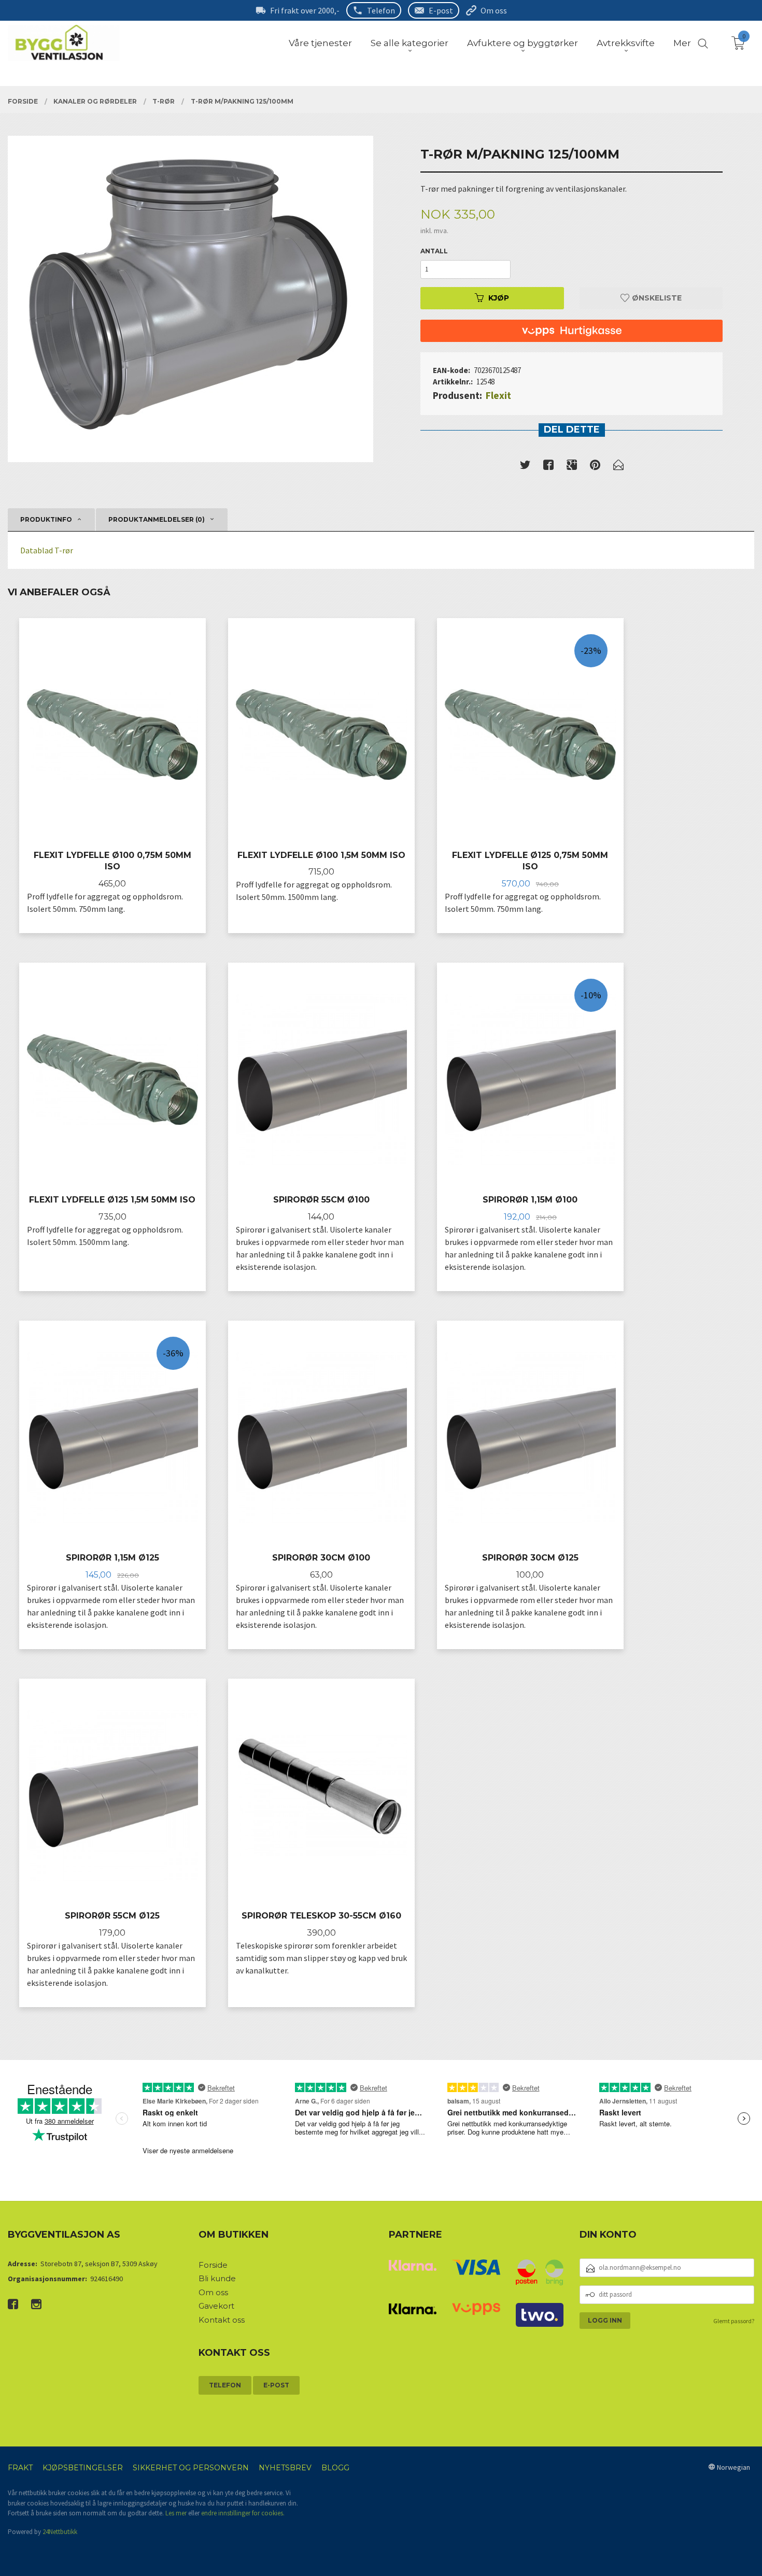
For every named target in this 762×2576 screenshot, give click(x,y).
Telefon (381, 10)
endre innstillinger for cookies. (243, 2513)
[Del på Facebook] (548, 467)
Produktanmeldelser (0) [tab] (157, 519)
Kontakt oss (222, 2320)
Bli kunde (217, 2278)
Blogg (335, 2468)
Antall (434, 251)
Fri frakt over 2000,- (305, 10)
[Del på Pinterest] (595, 467)
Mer (682, 43)
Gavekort (216, 2306)
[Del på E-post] (618, 467)
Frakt (20, 2468)
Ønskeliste (656, 298)
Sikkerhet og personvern (191, 2468)
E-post (441, 10)
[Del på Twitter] (525, 467)
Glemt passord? (734, 2321)
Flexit (498, 395)
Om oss (494, 10)
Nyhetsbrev (285, 2468)
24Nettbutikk (60, 2532)
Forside (213, 2265)
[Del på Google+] (572, 467)
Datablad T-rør (47, 550)
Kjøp (499, 298)
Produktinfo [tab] (46, 519)
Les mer (176, 2513)
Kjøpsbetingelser (83, 2468)
